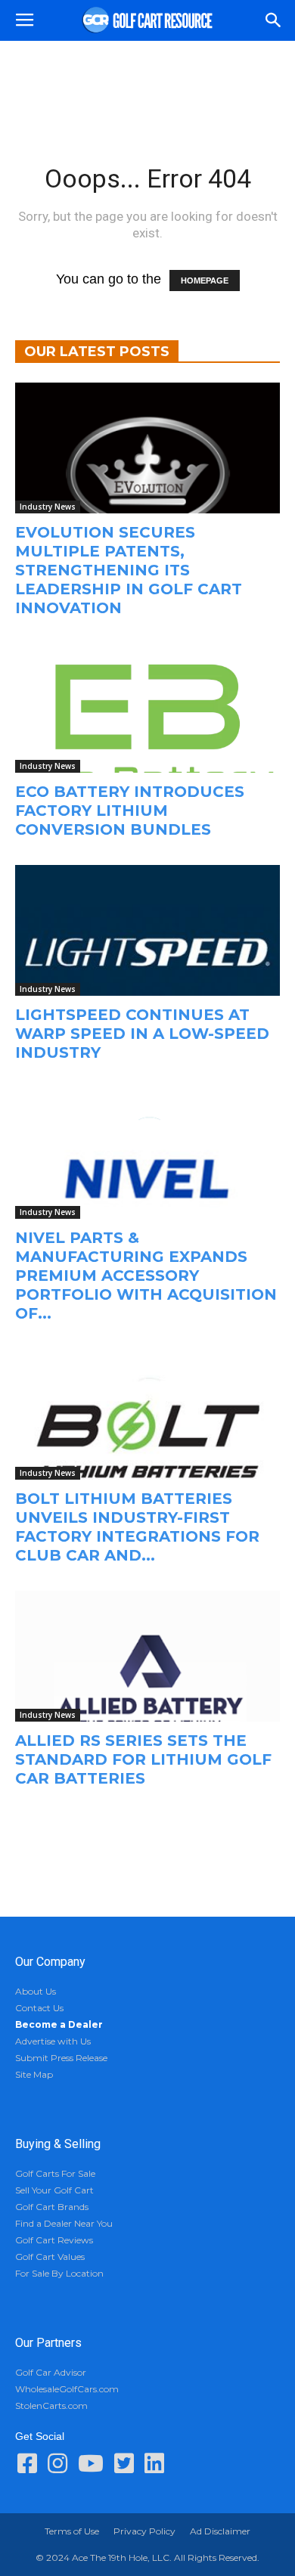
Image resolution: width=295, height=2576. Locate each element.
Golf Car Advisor (51, 2372)
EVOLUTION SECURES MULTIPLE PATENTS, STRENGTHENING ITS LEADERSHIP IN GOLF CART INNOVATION (129, 570)
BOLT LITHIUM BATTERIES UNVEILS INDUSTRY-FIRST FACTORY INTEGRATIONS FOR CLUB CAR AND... (137, 1527)
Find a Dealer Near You (64, 2223)
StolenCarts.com (51, 2406)
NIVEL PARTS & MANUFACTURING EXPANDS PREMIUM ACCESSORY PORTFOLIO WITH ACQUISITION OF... (146, 1276)
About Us (36, 1991)
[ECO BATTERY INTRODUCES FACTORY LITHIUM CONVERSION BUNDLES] (147, 708)
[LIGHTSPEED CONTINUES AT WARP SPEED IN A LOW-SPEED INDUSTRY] (147, 930)
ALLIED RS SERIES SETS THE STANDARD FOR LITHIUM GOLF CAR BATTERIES (143, 1759)
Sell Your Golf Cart (54, 2190)
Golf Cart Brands (52, 2207)
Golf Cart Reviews (54, 2240)
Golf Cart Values (50, 2257)
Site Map (34, 2074)
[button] (274, 20)
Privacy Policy (144, 2531)
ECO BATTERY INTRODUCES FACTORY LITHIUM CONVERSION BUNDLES (130, 811)
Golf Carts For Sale (55, 2173)
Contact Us (39, 2008)
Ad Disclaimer (220, 2531)
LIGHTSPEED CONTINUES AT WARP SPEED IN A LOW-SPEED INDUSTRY (142, 1034)
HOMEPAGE (205, 281)
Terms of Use (72, 2531)
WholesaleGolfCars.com (67, 2389)
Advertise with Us (53, 2041)
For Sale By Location (59, 2273)
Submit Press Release (61, 2058)
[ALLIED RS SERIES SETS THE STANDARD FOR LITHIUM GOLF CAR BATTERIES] (147, 1656)
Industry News (48, 507)
